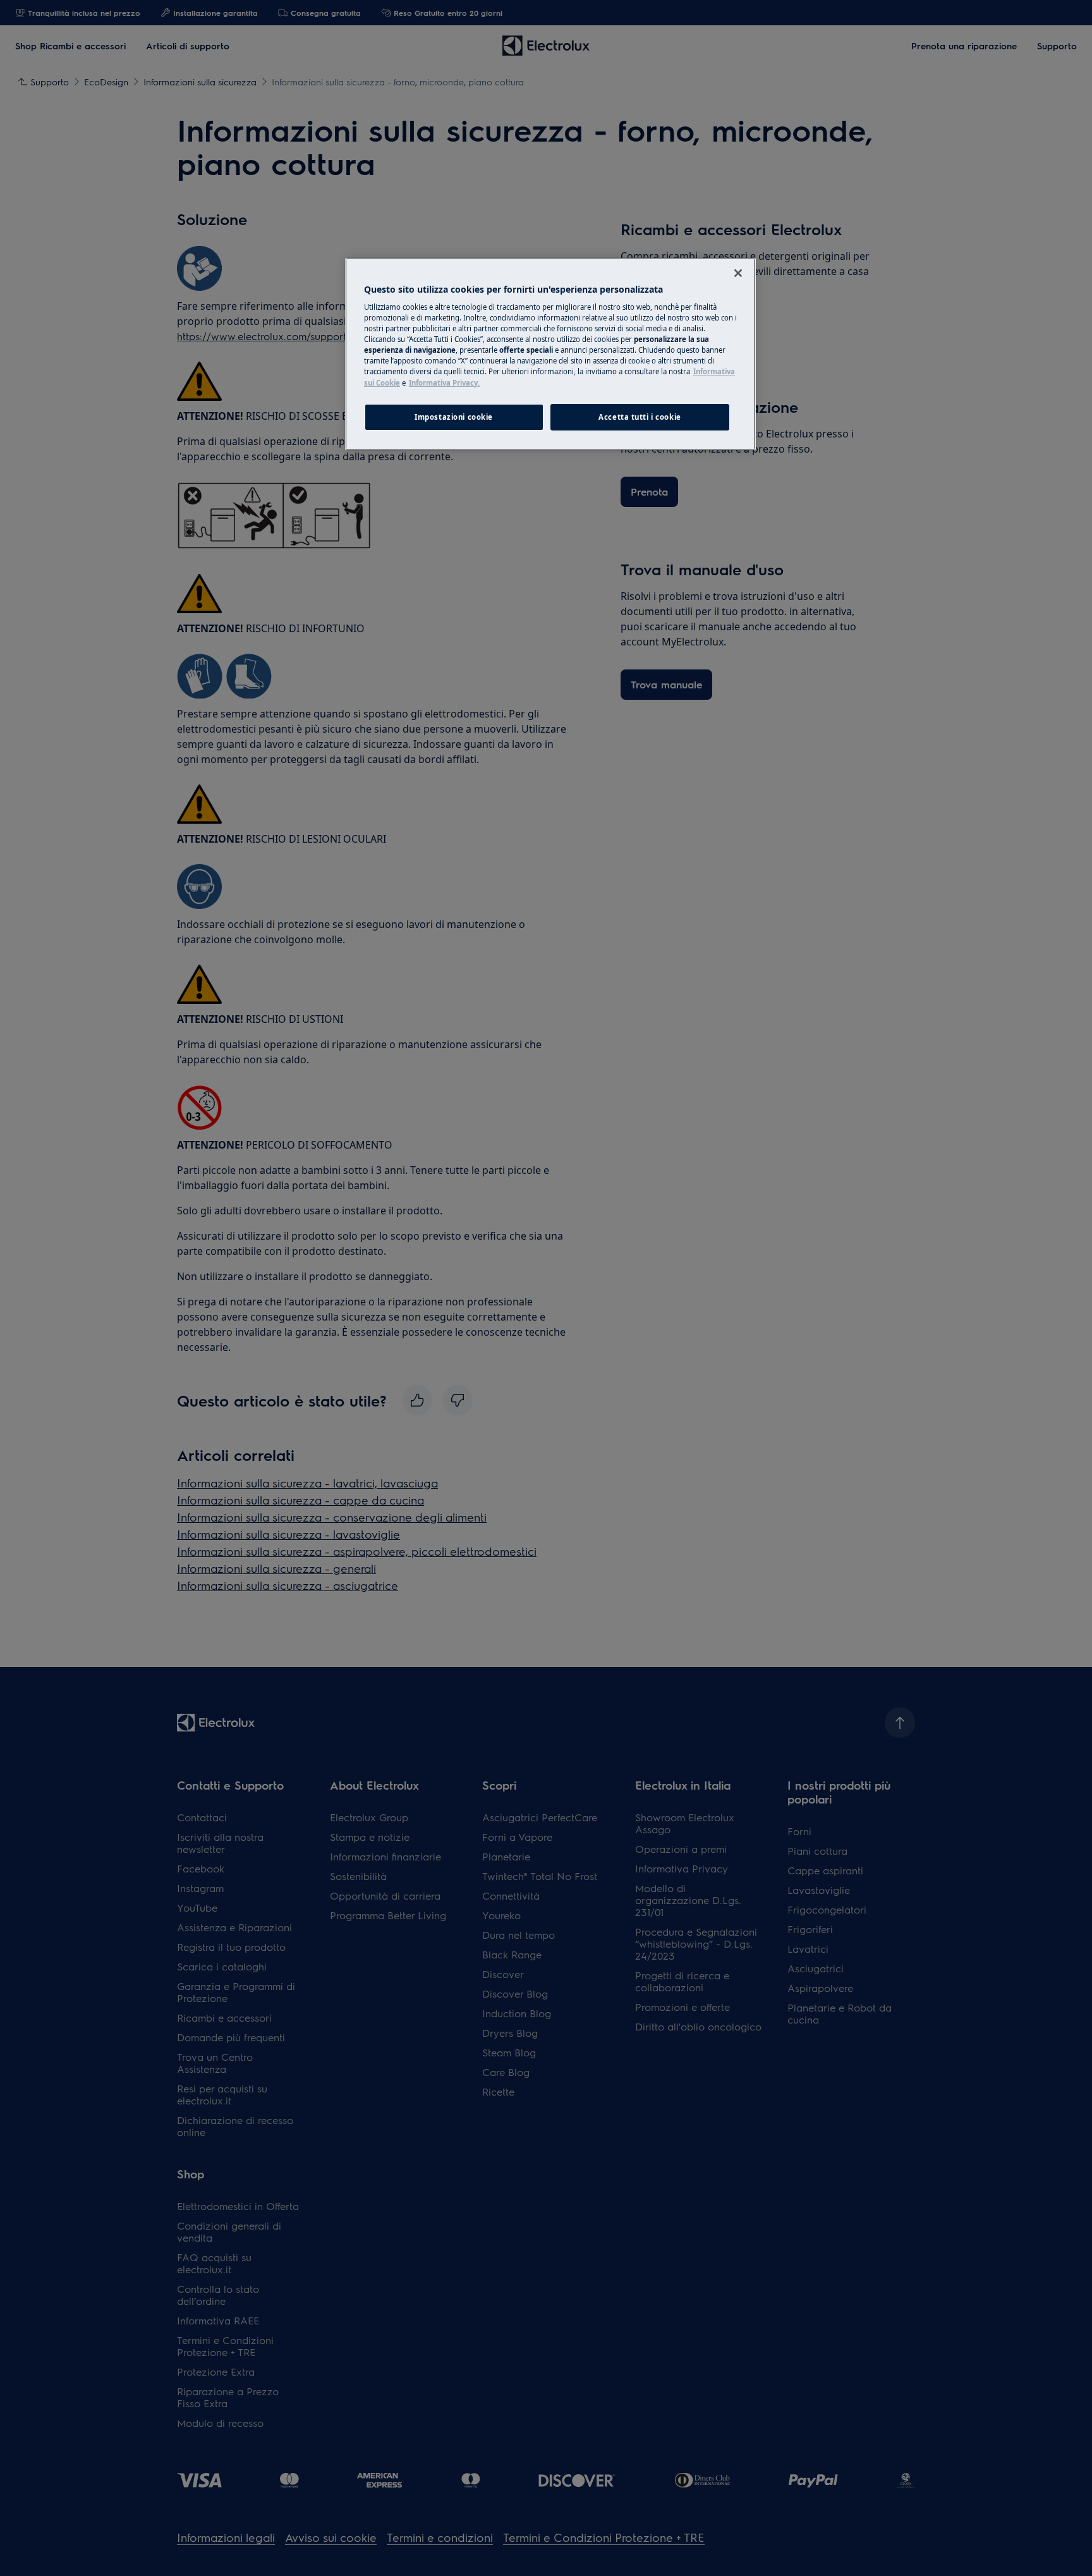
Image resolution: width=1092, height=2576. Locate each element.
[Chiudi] (738, 273)
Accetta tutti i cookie (640, 417)
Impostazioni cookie (454, 417)
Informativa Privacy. (444, 383)
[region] (550, 354)
